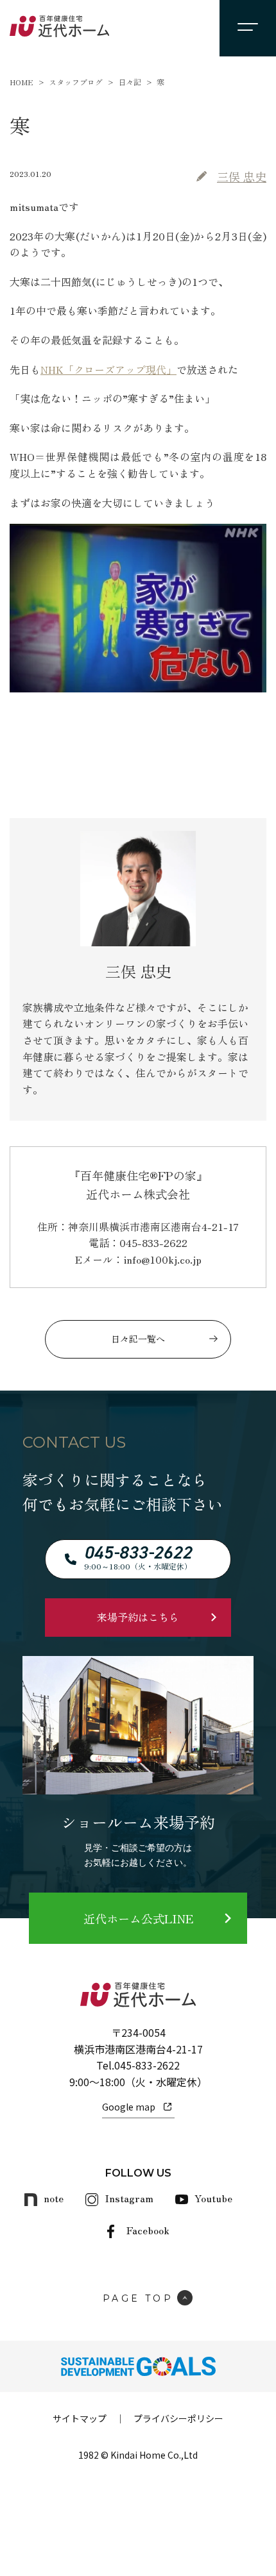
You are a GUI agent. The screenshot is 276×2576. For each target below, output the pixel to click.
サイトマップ (80, 2418)
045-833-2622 (147, 2065)
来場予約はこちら (138, 1617)
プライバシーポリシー (178, 2418)
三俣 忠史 (242, 176)
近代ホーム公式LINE (138, 1918)
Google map (129, 2107)
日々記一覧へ (138, 1339)
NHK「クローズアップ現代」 (108, 369)
